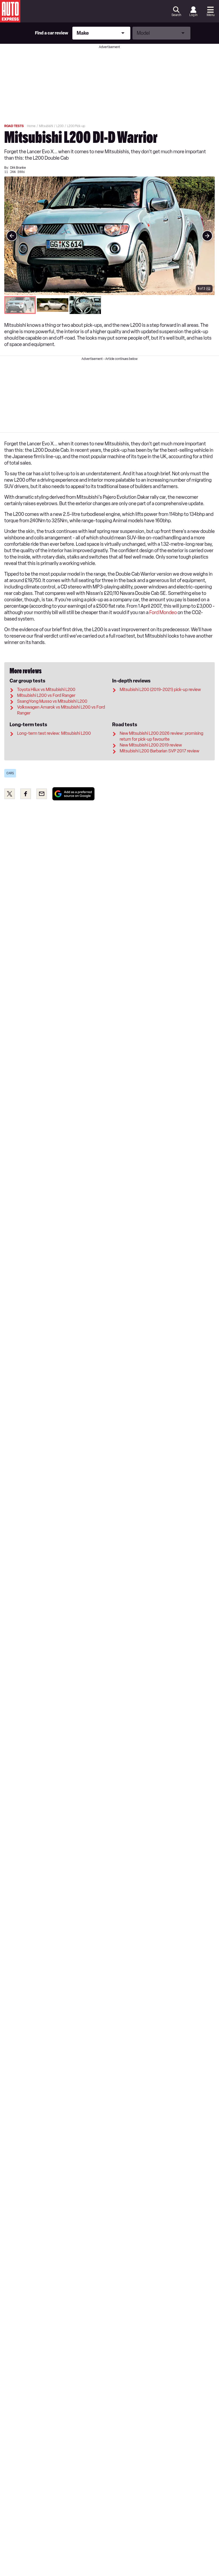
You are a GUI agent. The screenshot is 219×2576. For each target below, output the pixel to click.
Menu (211, 15)
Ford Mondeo (163, 612)
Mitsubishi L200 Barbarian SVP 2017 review (159, 751)
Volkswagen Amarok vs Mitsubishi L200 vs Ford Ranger (61, 710)
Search (176, 15)
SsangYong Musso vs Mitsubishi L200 (52, 701)
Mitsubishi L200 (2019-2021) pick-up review (160, 690)
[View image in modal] (12, 236)
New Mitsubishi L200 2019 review (151, 745)
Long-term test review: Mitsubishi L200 (54, 733)
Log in (193, 15)
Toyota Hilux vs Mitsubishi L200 (46, 690)
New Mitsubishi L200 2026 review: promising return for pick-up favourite (161, 736)
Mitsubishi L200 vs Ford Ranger (46, 695)
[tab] (20, 305)
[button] (109, 236)
